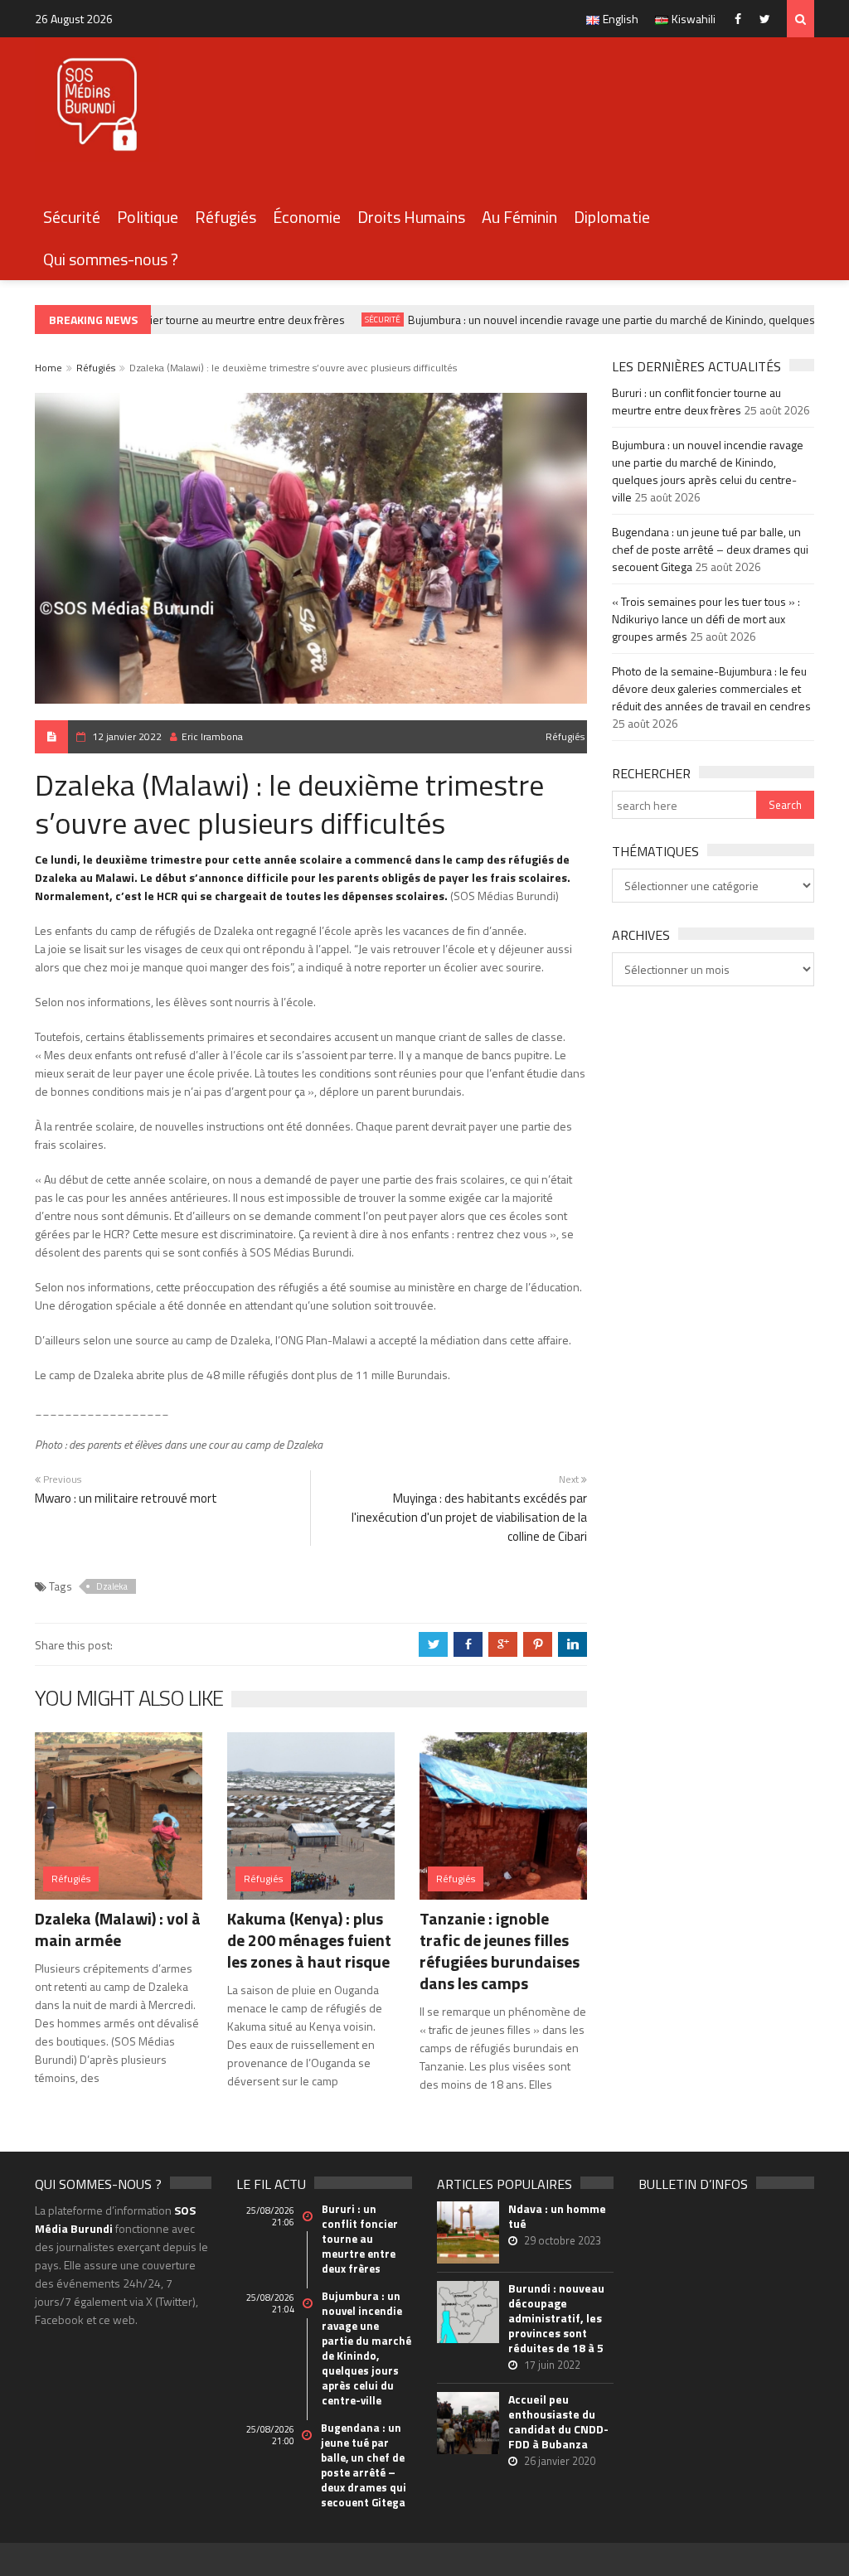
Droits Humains (411, 217)
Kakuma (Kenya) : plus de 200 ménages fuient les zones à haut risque (309, 1940)
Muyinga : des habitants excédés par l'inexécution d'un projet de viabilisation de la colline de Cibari (469, 1517)
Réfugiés (226, 217)
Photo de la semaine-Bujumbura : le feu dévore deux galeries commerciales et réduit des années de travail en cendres (711, 688)
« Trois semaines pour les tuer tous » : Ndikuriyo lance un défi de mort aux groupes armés (706, 619)
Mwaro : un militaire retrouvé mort (126, 1498)
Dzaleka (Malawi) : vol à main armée (118, 1929)
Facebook (742, 19)
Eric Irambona (212, 736)
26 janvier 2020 (560, 2461)
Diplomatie (612, 217)
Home (49, 368)
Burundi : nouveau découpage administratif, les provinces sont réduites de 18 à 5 (556, 2318)
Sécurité (72, 217)
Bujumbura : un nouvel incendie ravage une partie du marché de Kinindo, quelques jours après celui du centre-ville (708, 471)
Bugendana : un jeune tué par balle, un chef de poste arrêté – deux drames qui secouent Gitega (710, 549)
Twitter (769, 19)
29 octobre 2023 (563, 2240)
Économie (307, 217)
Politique (148, 217)
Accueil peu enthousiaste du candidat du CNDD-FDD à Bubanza (558, 2422)
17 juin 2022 (552, 2365)
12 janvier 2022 (127, 736)
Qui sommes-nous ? (111, 259)
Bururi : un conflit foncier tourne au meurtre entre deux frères (176, 320)
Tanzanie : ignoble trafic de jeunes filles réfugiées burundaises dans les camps (500, 1951)
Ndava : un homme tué (557, 2216)
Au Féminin (519, 217)
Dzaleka (112, 1586)
